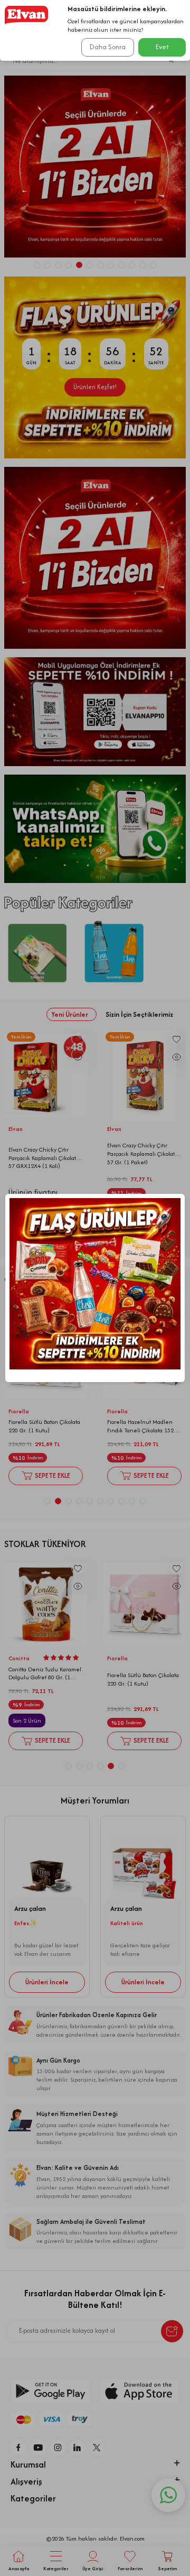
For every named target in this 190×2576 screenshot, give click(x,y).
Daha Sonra (108, 47)
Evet (162, 47)
